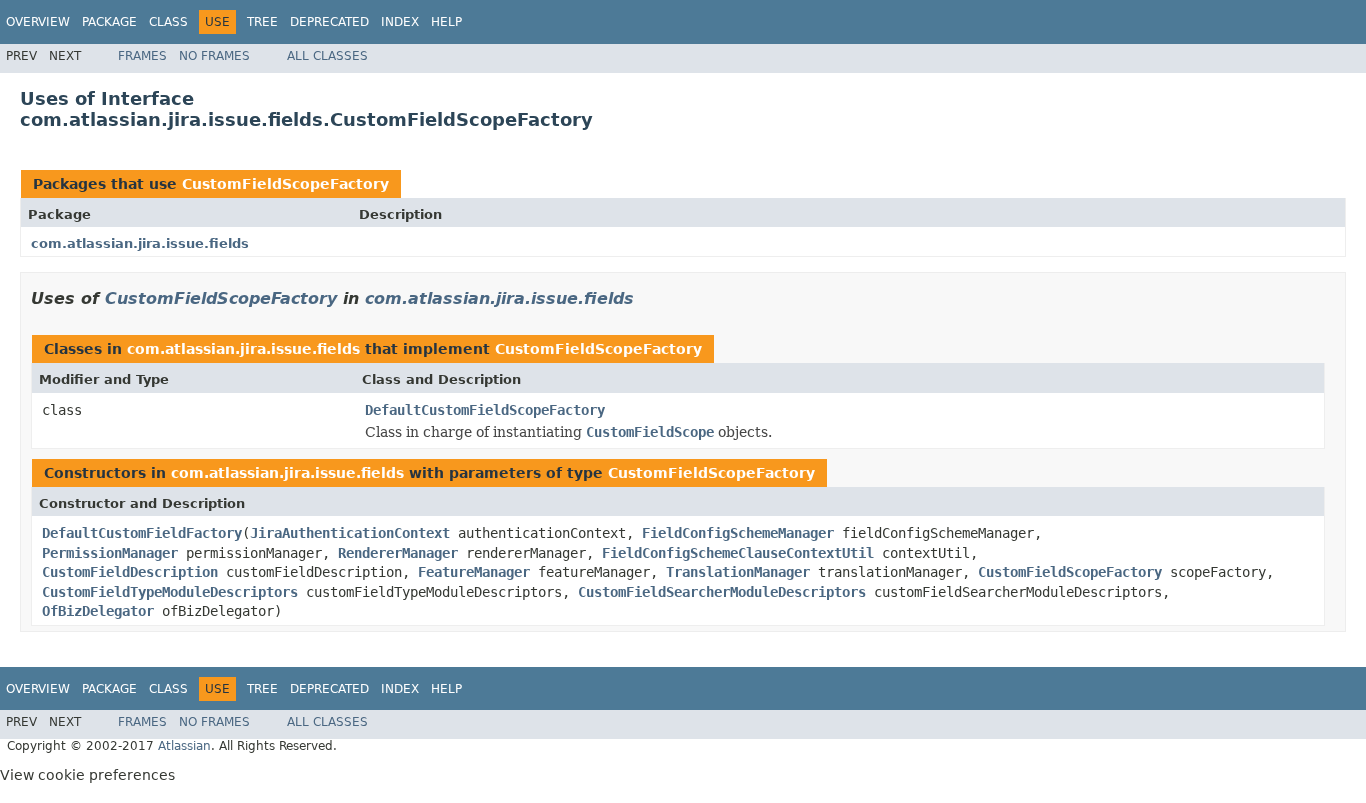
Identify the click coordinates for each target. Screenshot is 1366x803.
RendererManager (398, 553)
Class (168, 22)
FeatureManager (474, 572)
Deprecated (329, 22)
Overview (38, 22)
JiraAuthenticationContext (350, 533)
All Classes (327, 56)
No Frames (214, 56)
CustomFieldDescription (130, 572)
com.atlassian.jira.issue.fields (140, 243)
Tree (262, 22)
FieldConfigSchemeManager (738, 533)
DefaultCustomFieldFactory (142, 533)
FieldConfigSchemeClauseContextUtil (738, 553)
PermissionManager (110, 553)
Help (446, 22)
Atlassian (184, 746)
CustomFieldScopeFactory (285, 184)
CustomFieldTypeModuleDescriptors (170, 592)
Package (109, 22)
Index (400, 22)
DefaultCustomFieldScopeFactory (485, 410)
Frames (142, 56)
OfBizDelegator (98, 611)
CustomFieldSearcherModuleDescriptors (722, 592)
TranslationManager (738, 572)
